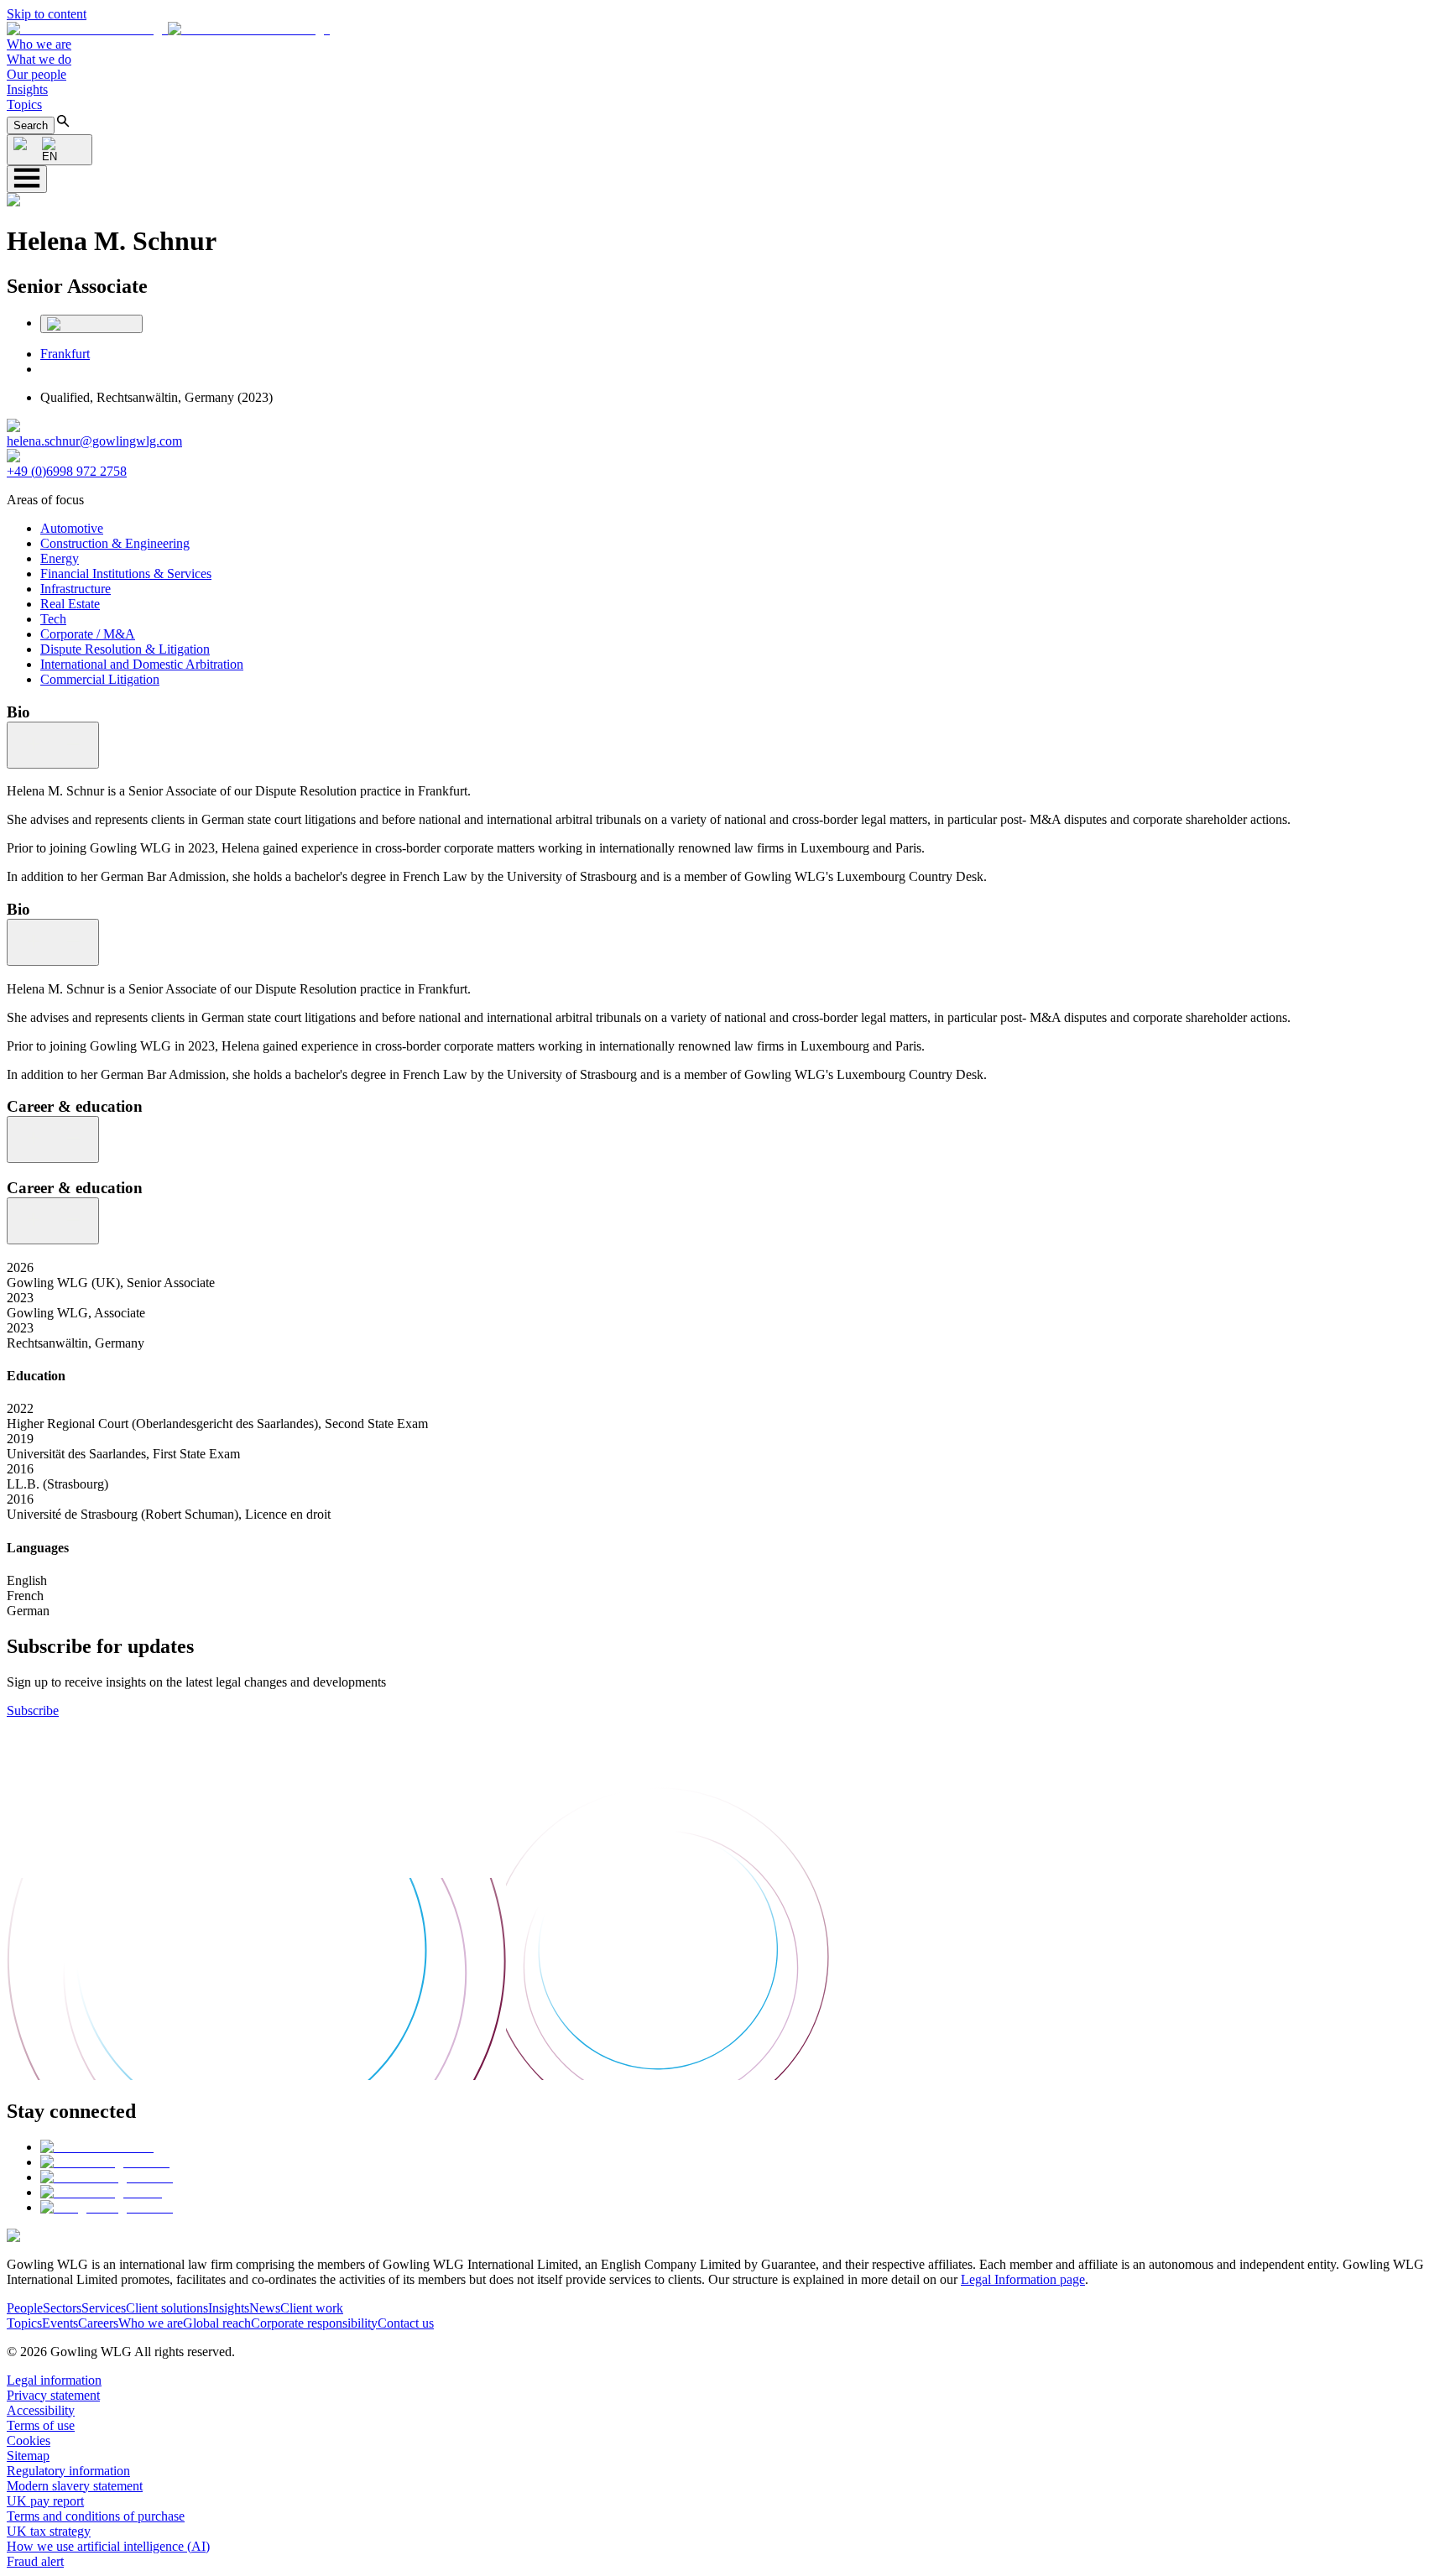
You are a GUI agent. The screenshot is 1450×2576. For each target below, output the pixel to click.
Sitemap (28, 2456)
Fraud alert (35, 2561)
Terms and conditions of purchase (96, 2516)
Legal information (54, 2380)
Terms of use (41, 2425)
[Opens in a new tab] (97, 2147)
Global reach (217, 2323)
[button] (168, 29)
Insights (27, 89)
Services (104, 2308)
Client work (312, 2308)
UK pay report (45, 2501)
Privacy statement (53, 2395)
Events (60, 2323)
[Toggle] (53, 745)
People (25, 2308)
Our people (37, 74)
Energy (60, 558)
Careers (98, 2323)
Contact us (406, 2323)
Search (31, 125)
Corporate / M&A (88, 634)
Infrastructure (76, 589)
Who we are (39, 44)
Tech (53, 619)
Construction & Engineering (115, 543)
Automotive (72, 528)
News (265, 2308)
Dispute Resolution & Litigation (125, 649)
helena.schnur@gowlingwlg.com (94, 441)
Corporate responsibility (314, 2323)
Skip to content (47, 14)
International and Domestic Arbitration (142, 664)
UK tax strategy (49, 2531)
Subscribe (33, 1710)
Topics (24, 104)
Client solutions (167, 2308)
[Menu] (27, 179)
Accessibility (41, 2410)
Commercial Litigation (100, 679)
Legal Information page (1023, 2279)
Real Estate (70, 604)
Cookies (29, 2440)
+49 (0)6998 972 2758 (67, 471)
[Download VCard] (91, 324)
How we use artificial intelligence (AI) (108, 2546)
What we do (39, 59)
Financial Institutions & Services (126, 574)
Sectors (62, 2308)
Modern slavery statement (75, 2486)
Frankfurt (65, 354)
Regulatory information (68, 2471)
